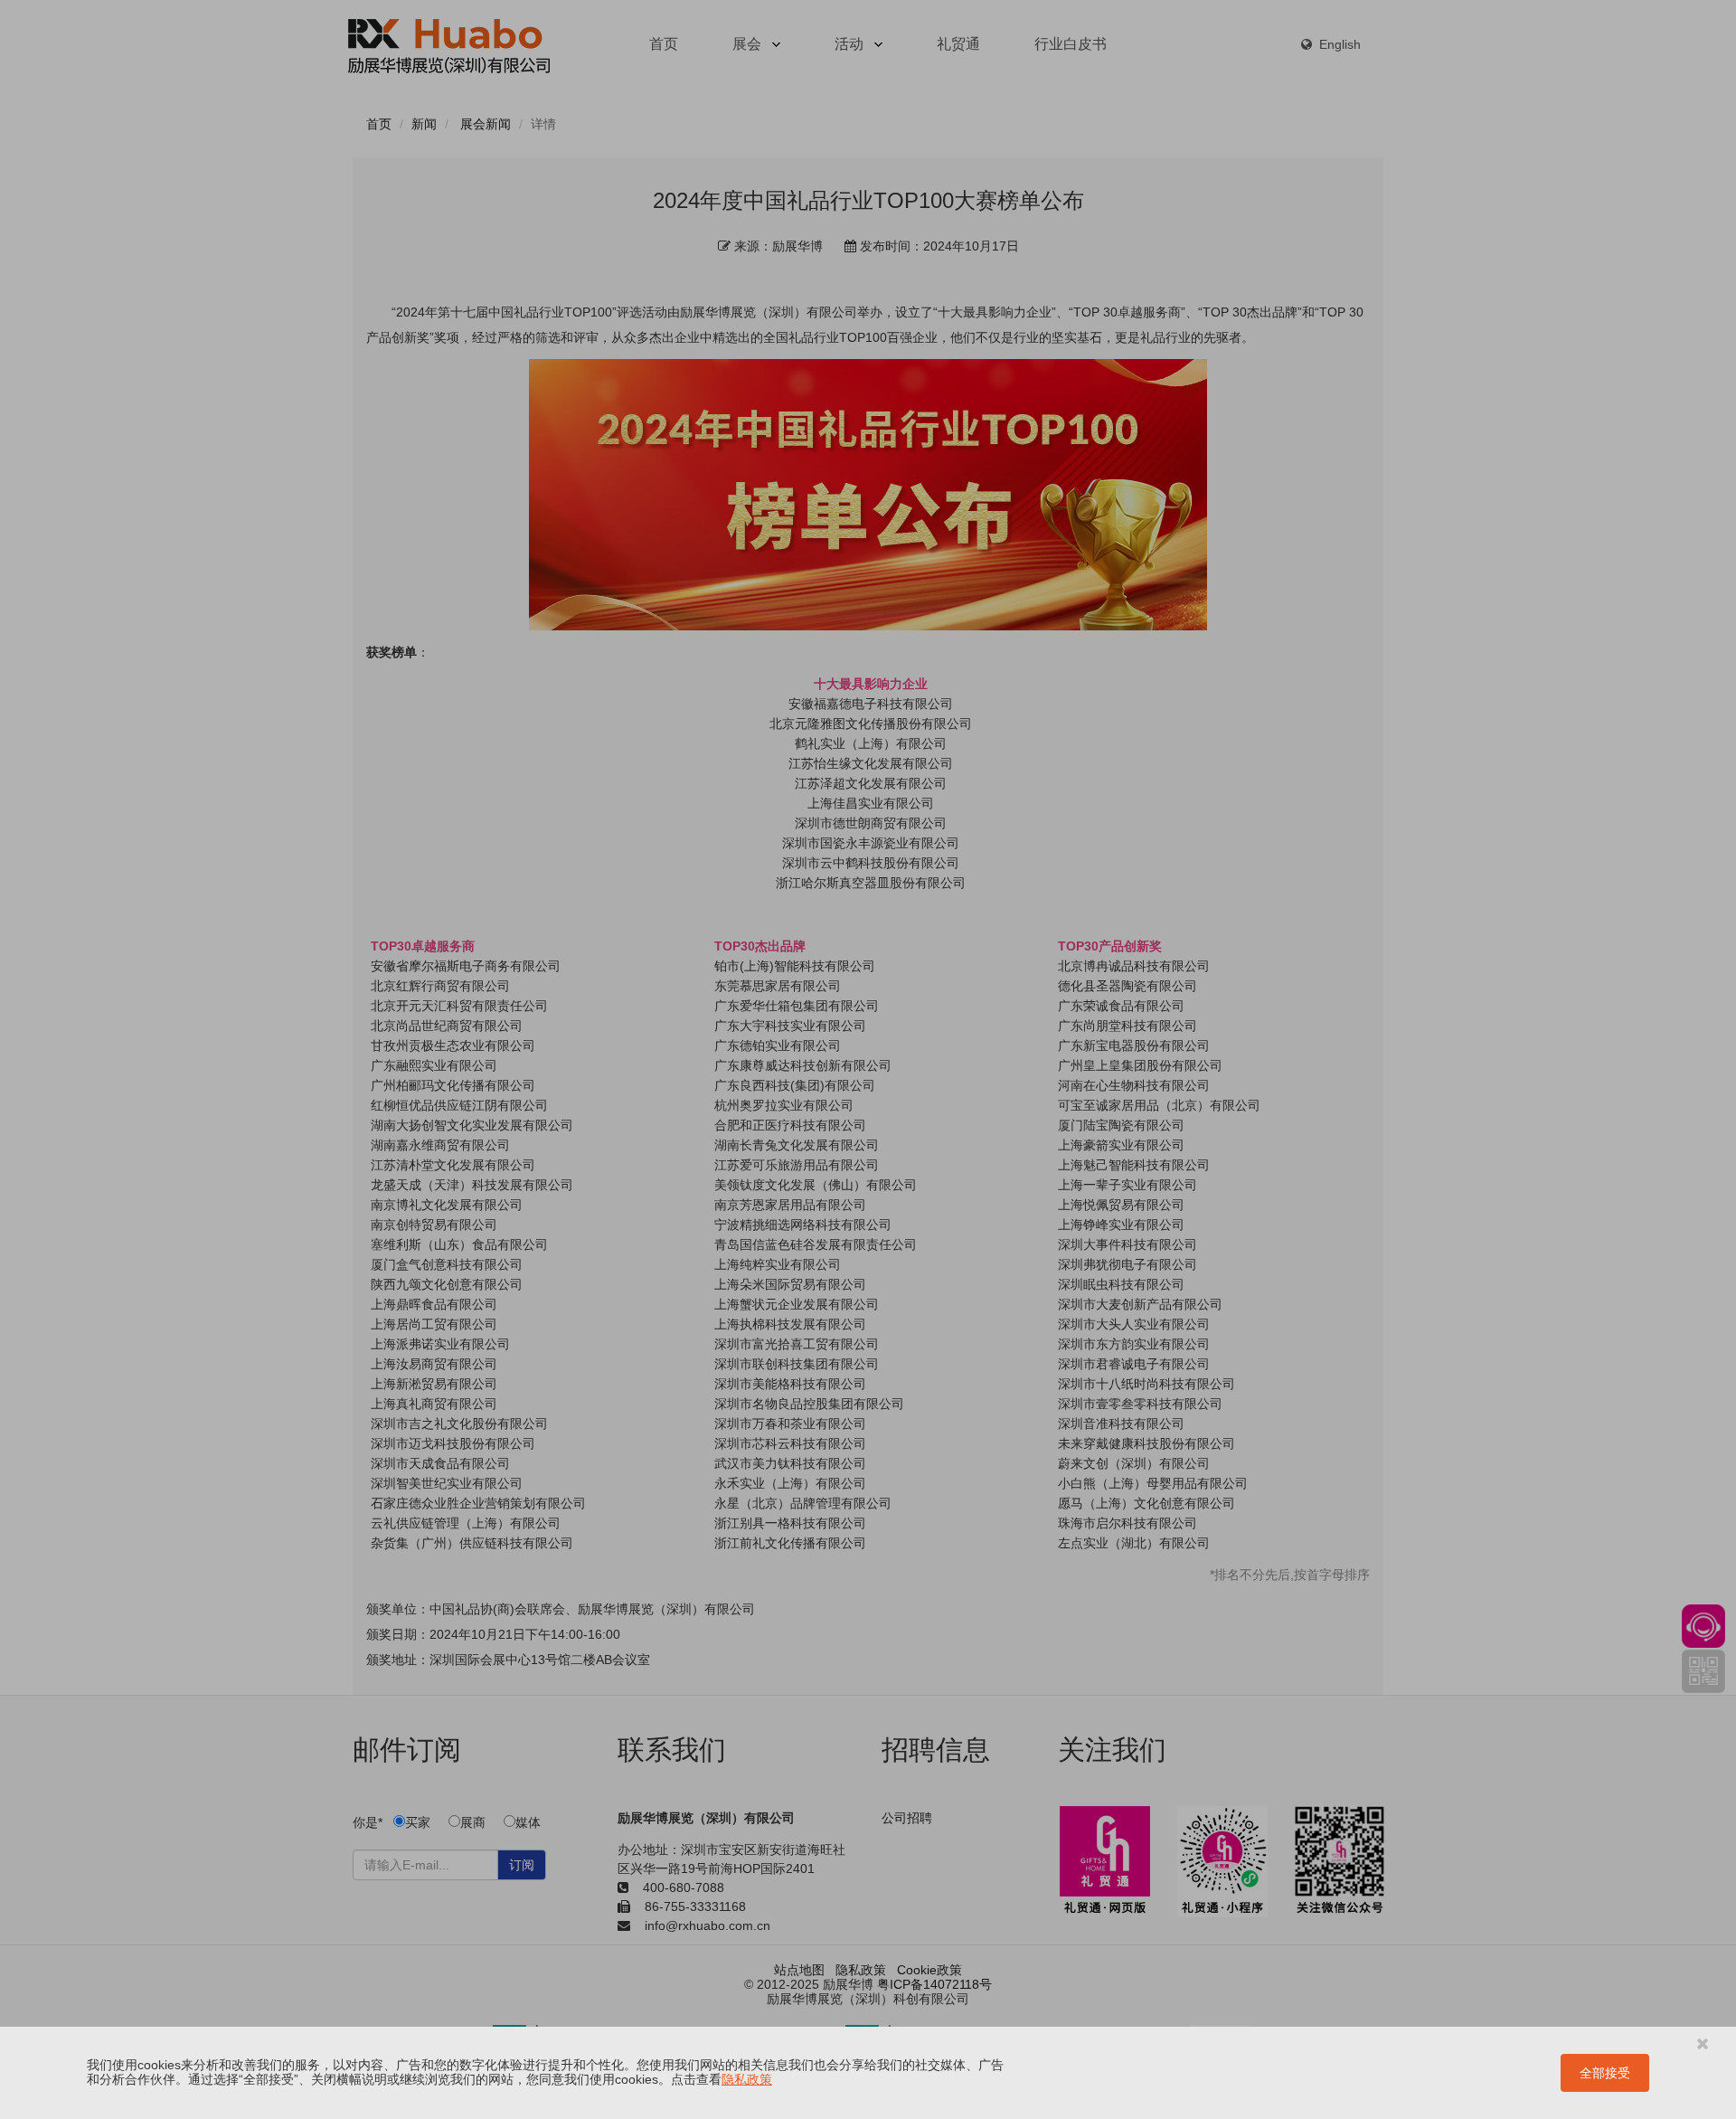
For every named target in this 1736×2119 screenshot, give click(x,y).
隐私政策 (747, 2079)
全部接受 (1605, 2073)
